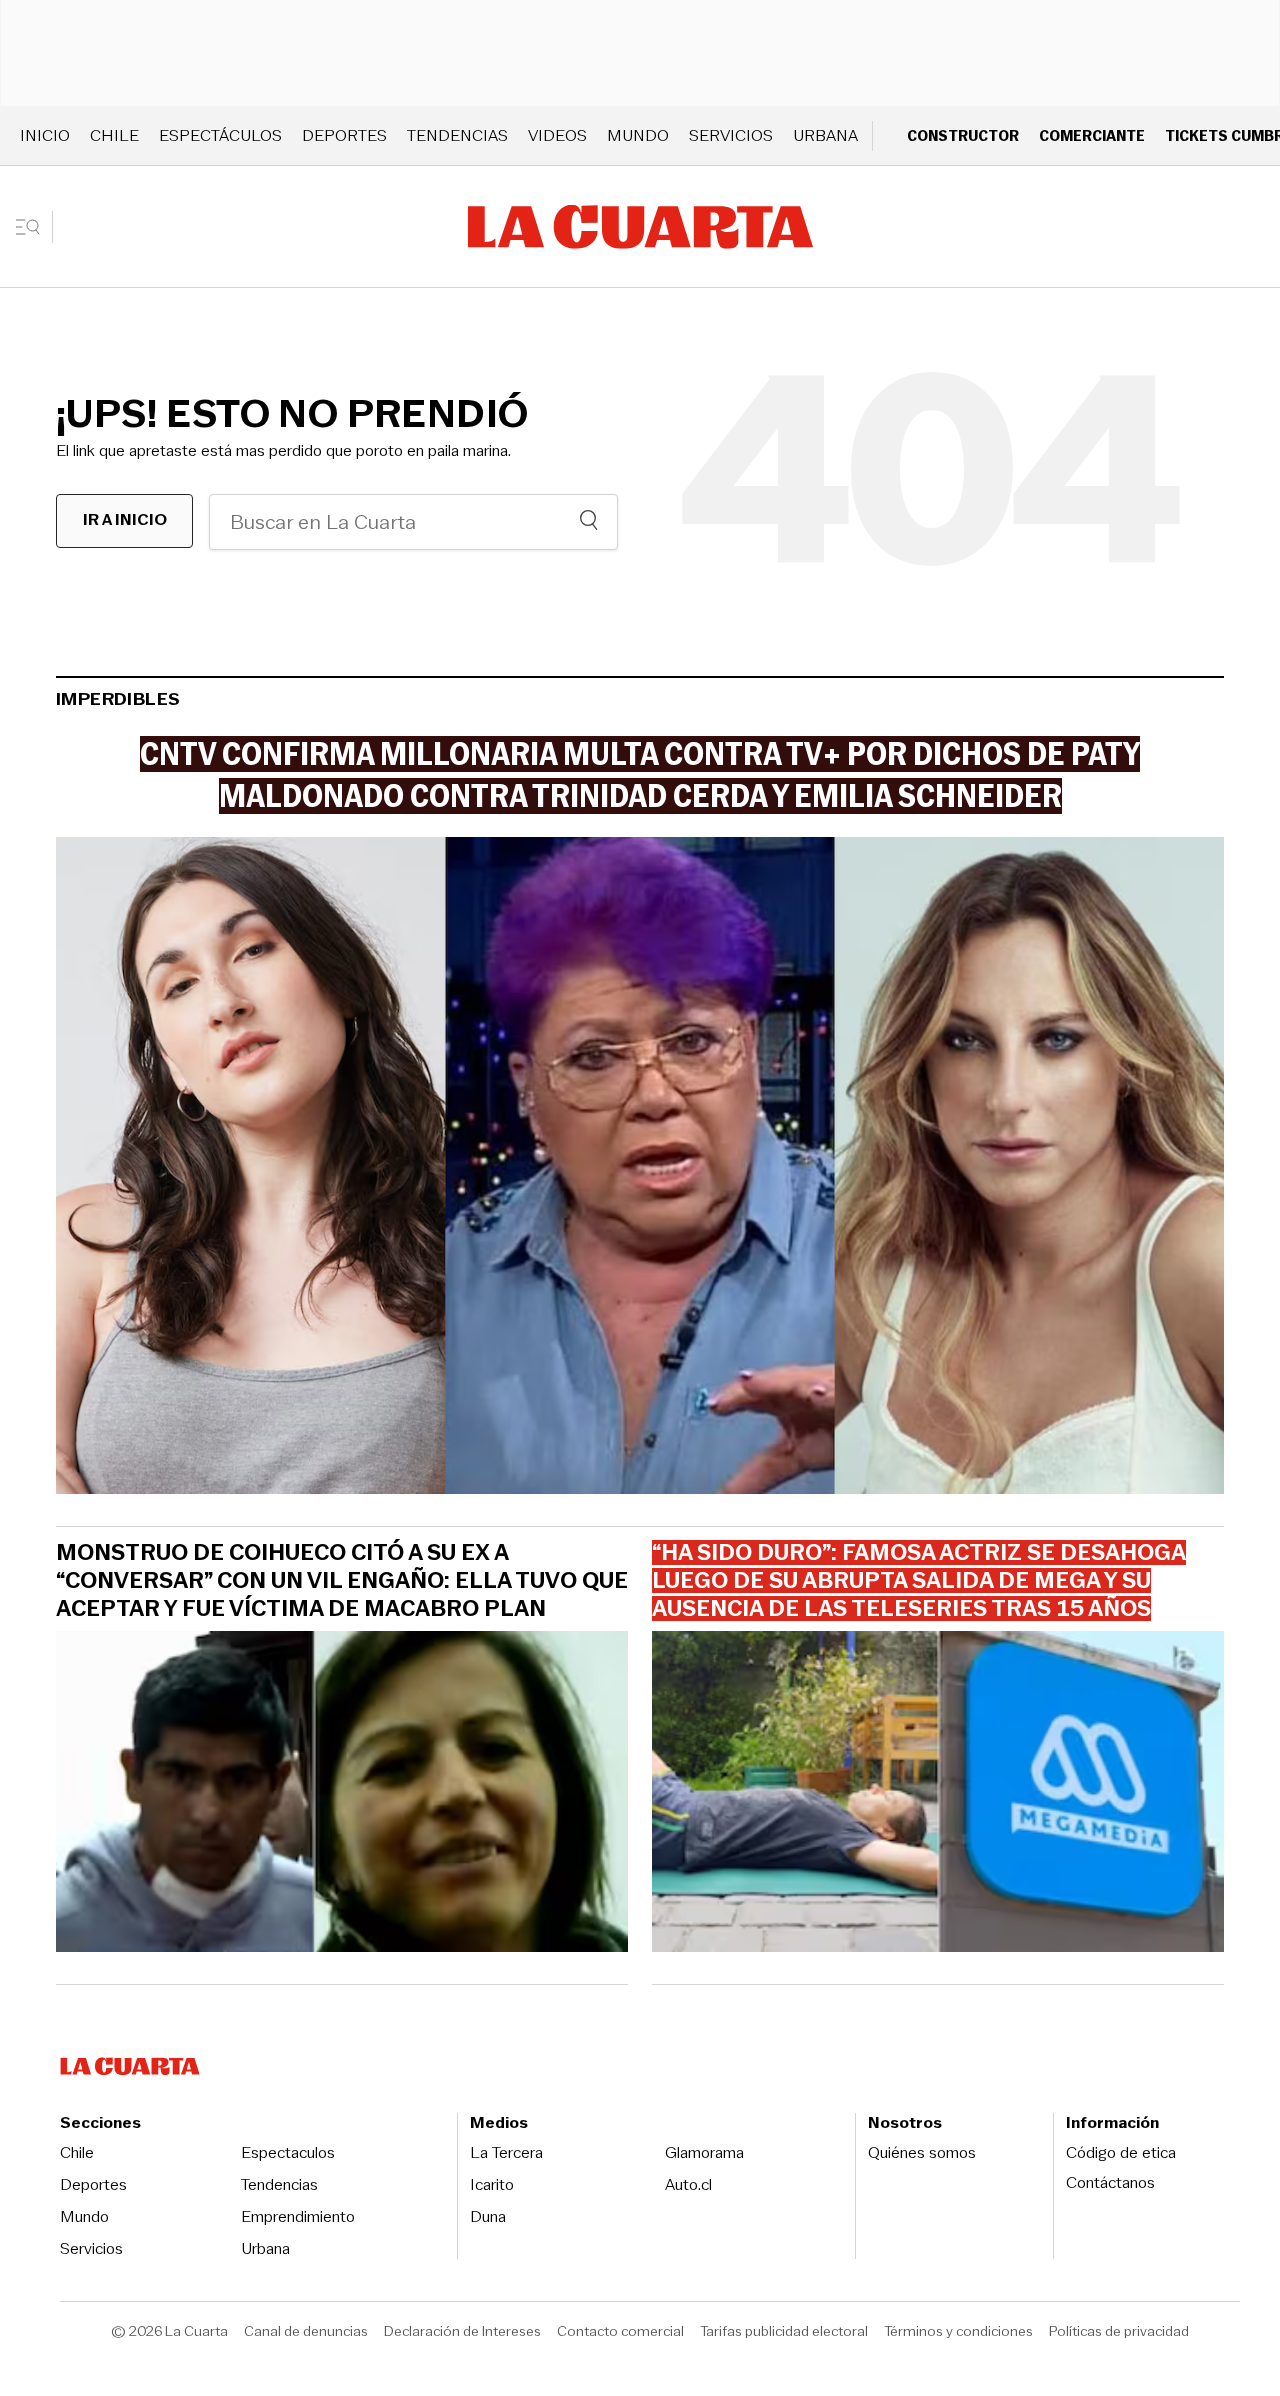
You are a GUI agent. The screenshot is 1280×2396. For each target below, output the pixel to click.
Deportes (344, 135)
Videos (557, 135)
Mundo (638, 135)
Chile (114, 135)
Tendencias (457, 135)
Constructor (963, 135)
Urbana (825, 135)
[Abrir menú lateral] (34, 227)
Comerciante (1092, 135)
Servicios (731, 135)
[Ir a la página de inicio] (640, 227)
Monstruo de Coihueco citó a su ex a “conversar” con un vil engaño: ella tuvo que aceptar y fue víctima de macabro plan (342, 1581)
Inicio (45, 135)
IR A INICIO (125, 519)
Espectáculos (220, 135)
